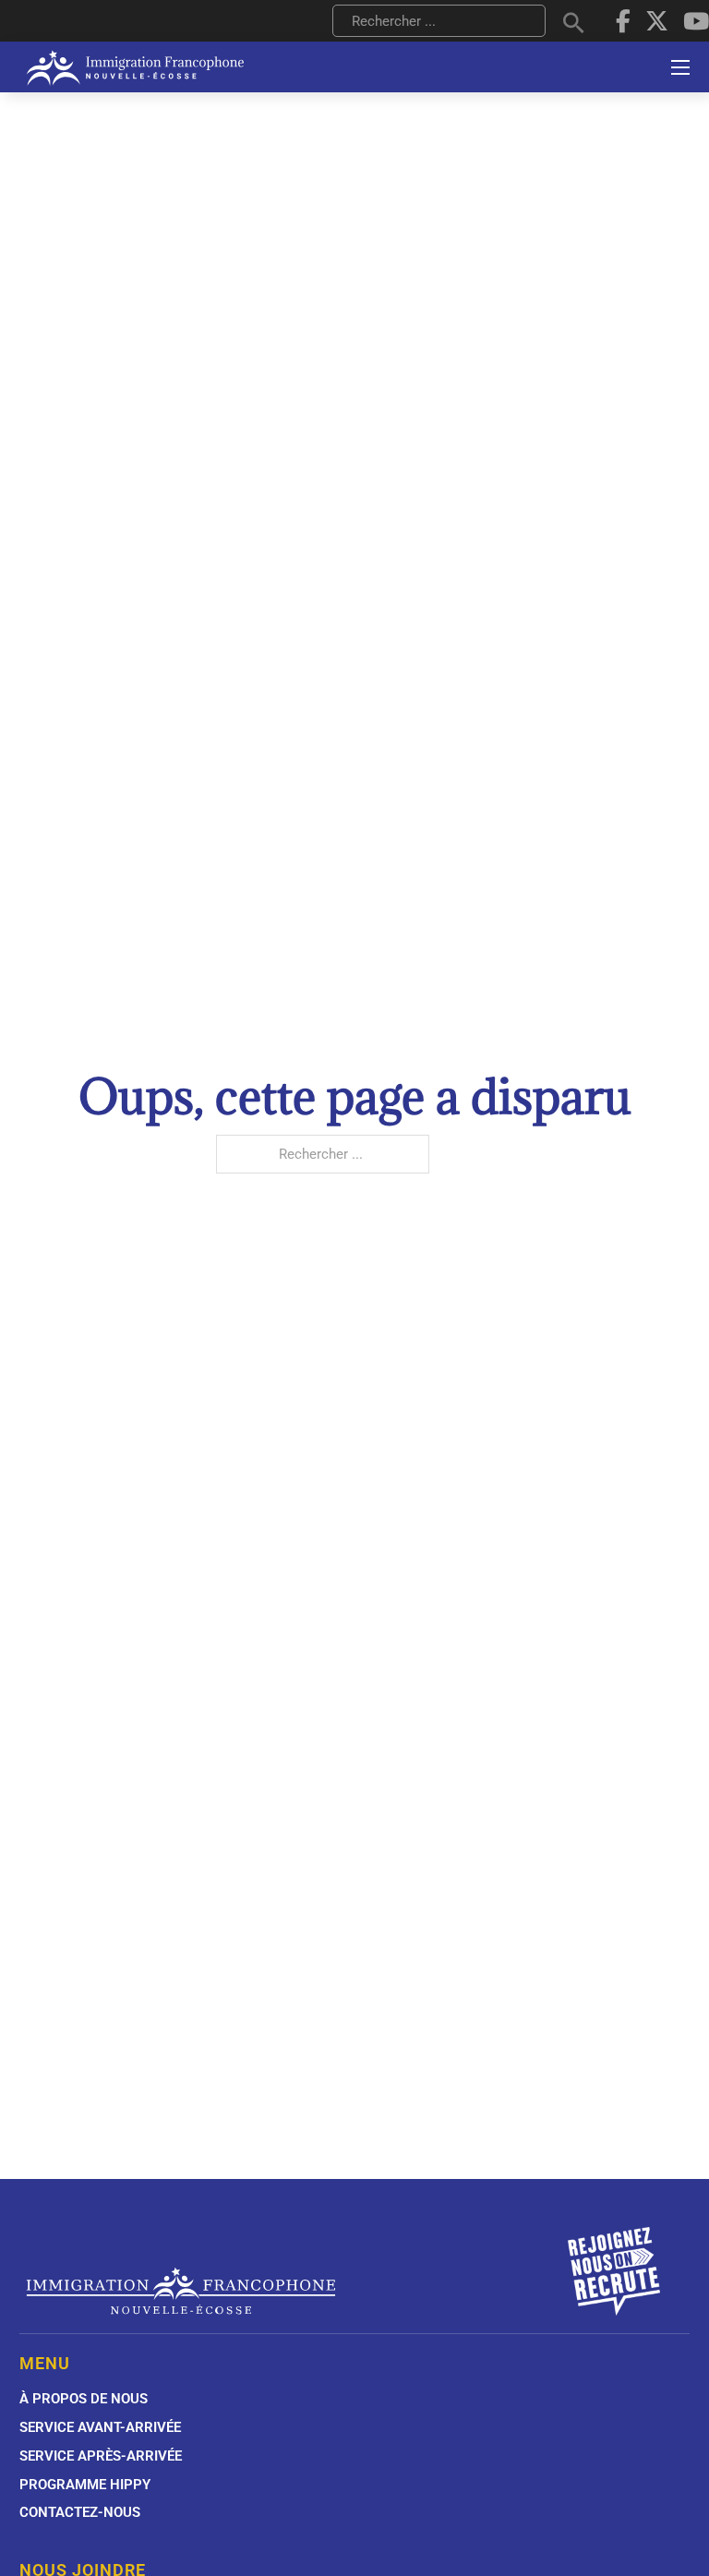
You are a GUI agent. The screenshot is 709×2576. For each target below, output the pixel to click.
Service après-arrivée (101, 2456)
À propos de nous (84, 2399)
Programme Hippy (85, 2485)
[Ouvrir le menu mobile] (680, 67)
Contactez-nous (80, 2512)
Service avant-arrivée (100, 2427)
